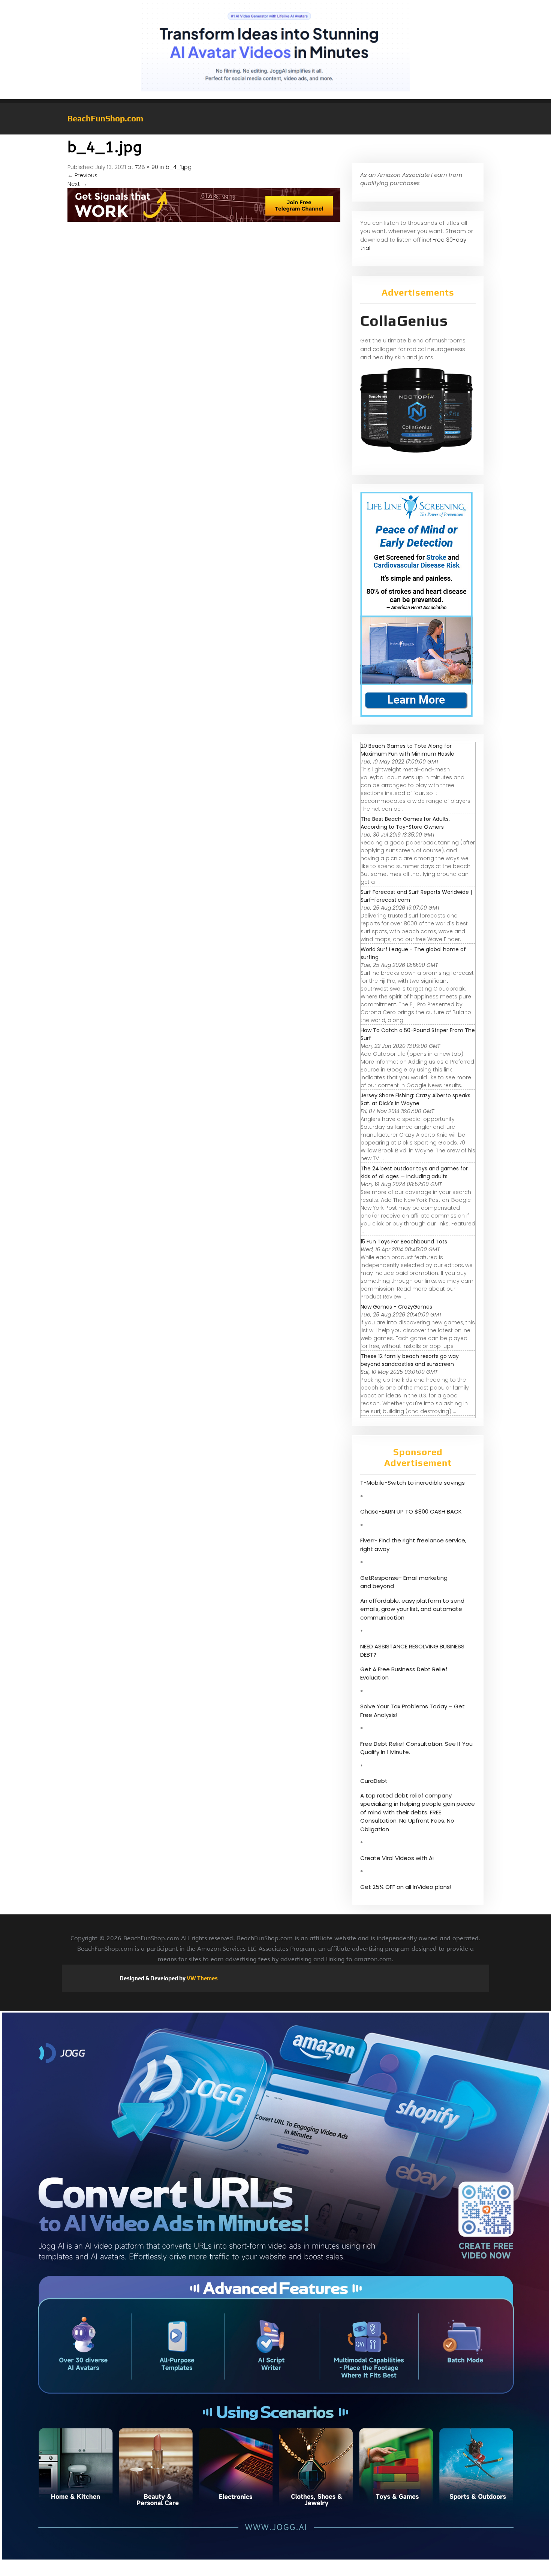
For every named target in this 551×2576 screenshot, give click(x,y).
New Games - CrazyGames (396, 1307)
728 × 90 (147, 167)
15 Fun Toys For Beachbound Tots (404, 1242)
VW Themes (202, 1978)
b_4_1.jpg (179, 167)
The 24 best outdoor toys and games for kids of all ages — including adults (414, 1172)
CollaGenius (404, 321)
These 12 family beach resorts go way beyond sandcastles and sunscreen (410, 1360)
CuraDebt (374, 1781)
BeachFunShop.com (105, 118)
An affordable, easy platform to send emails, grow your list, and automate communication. (412, 1609)
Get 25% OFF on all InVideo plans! (406, 1887)
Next (77, 184)
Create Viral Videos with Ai (397, 1858)
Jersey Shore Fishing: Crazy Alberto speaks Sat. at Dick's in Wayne (415, 1099)
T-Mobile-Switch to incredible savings (413, 1483)
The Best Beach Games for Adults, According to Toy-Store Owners (405, 823)
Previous (82, 175)
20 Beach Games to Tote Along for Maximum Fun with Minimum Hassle (407, 750)
